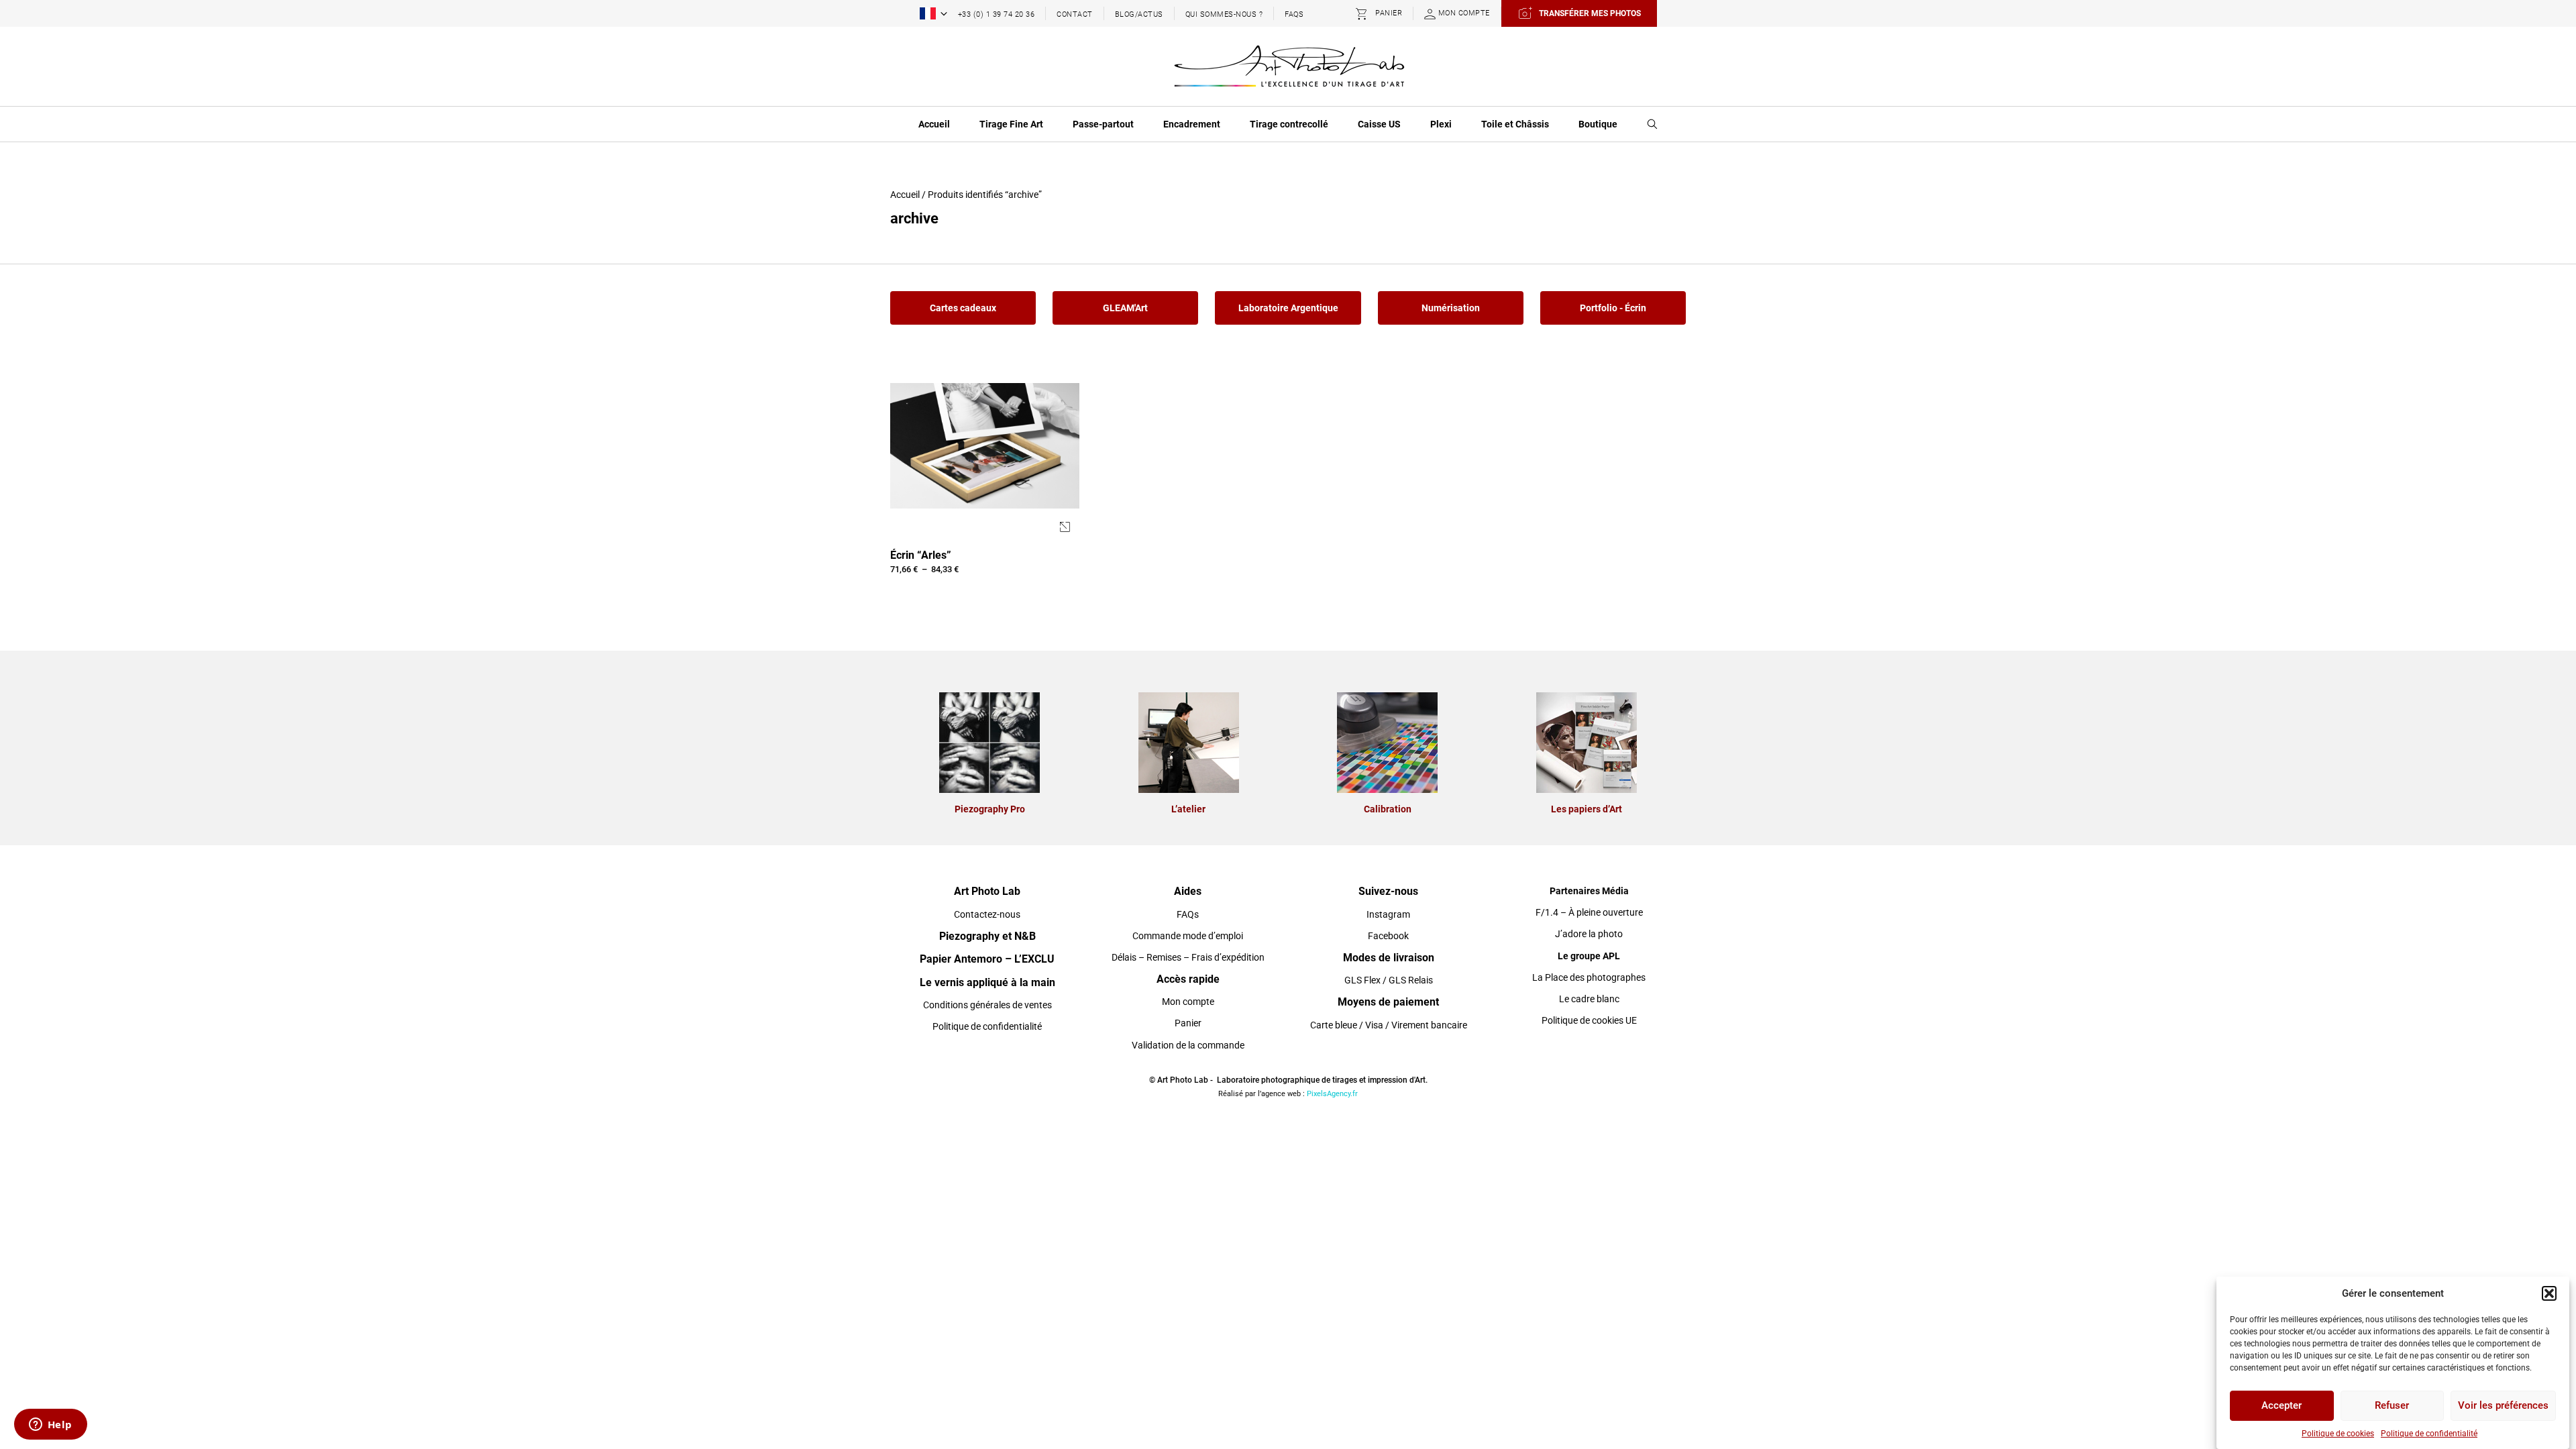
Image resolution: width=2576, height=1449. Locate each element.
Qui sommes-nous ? (1224, 14)
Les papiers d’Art (1587, 809)
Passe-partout (1103, 124)
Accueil (934, 124)
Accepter (2282, 1406)
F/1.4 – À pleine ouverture (1589, 912)
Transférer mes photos (1590, 13)
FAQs (1294, 14)
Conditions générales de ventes (987, 1005)
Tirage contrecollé (1289, 124)
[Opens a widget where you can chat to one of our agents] (50, 1426)
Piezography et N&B (987, 936)
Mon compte (1188, 1002)
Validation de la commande (1188, 1045)
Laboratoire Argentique (1288, 308)
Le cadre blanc (1589, 999)
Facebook (1388, 936)
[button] (2549, 1293)
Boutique (1598, 124)
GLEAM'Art (1125, 308)
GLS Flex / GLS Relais (1389, 980)
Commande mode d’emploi (1188, 936)
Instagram (1388, 914)
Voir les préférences (2503, 1406)
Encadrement (1192, 124)
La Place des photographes (1589, 977)
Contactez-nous (987, 914)
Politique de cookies (2338, 1434)
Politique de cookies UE (1589, 1020)
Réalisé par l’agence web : (1262, 1094)
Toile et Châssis (1515, 124)
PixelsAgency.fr (1332, 1094)
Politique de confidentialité (2429, 1434)
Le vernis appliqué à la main (987, 982)
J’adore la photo (1589, 934)
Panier (1188, 1023)
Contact (1075, 14)
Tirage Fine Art (1011, 124)
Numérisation (1451, 308)
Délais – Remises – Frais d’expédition (1188, 957)
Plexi (1441, 124)
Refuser (2392, 1406)
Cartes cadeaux (963, 308)
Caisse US (1379, 124)
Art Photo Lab (987, 891)
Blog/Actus (1139, 14)
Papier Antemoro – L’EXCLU (987, 959)
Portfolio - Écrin (1613, 308)
